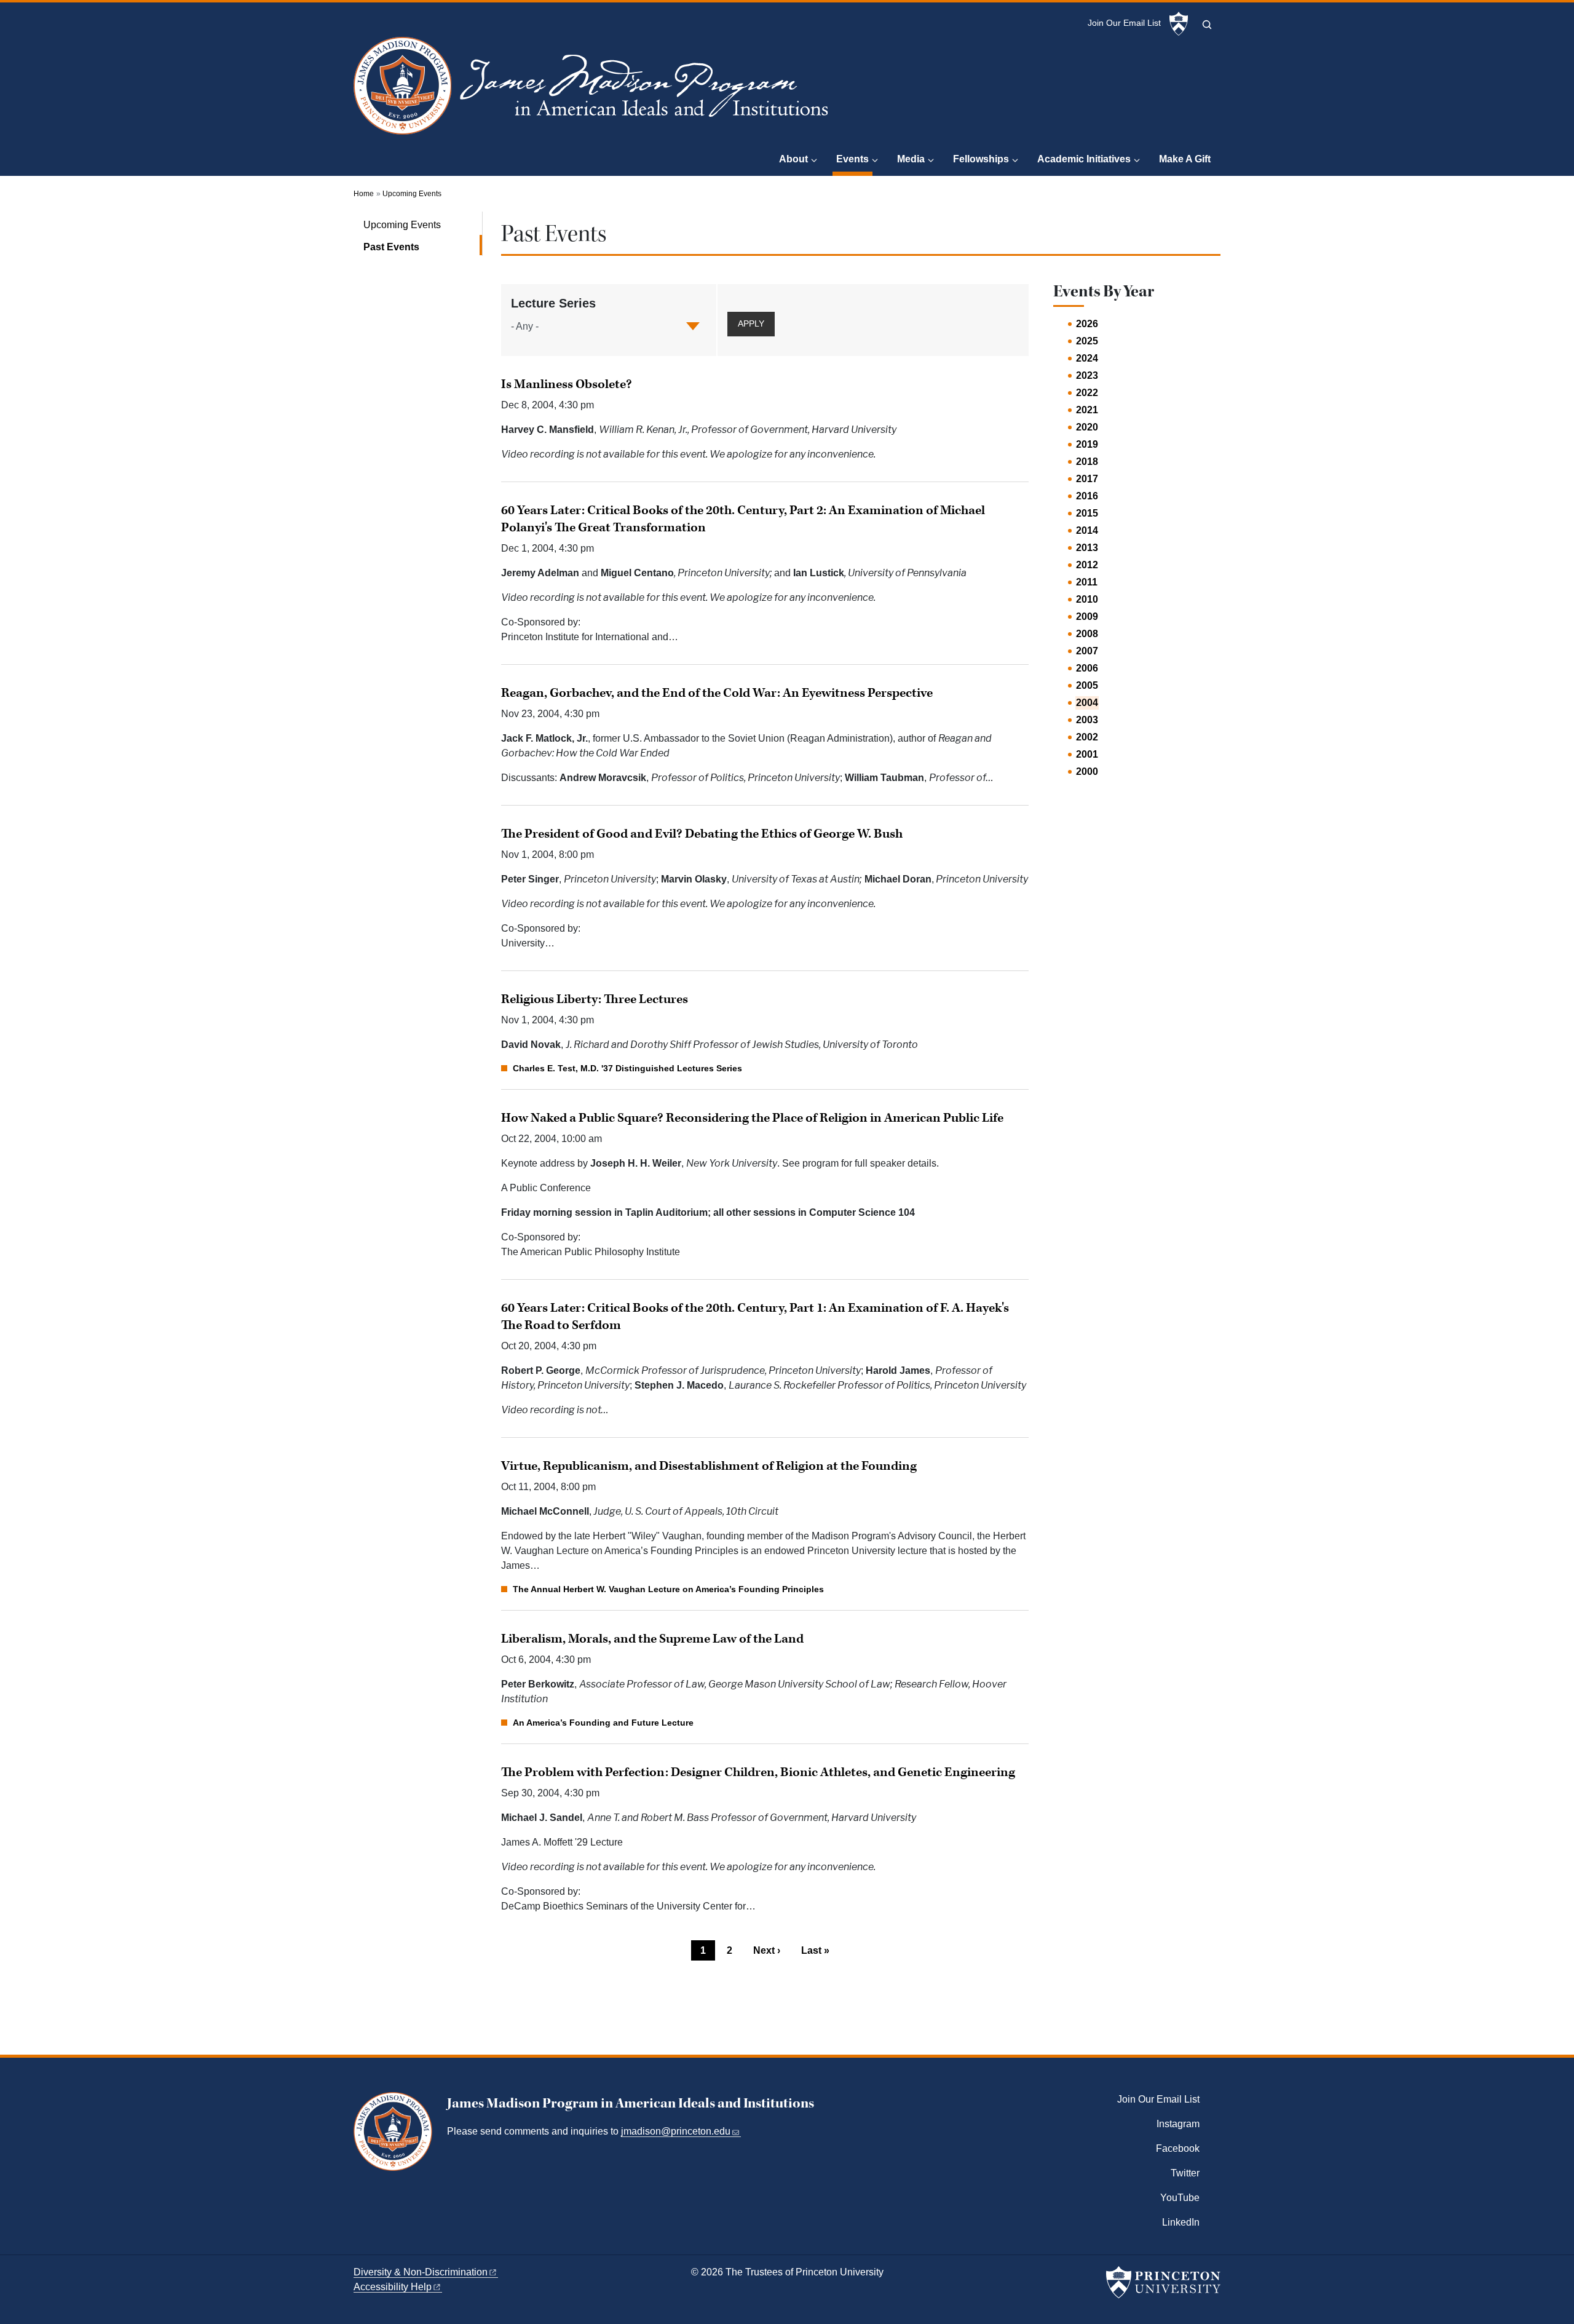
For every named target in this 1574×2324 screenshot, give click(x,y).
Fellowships (981, 159)
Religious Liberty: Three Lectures (595, 999)
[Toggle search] (1207, 25)
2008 (1087, 634)
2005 (1087, 685)
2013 (1087, 548)
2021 (1087, 410)
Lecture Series (553, 303)
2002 (1087, 737)
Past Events (423, 247)
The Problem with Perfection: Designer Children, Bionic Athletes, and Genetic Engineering (758, 1772)
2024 (1087, 358)
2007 (1087, 651)
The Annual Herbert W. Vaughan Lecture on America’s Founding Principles (668, 1589)
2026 (1087, 324)
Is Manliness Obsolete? (567, 384)
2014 (1087, 530)
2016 (1087, 496)
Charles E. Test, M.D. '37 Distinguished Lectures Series (627, 1068)
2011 (1087, 582)
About (793, 159)
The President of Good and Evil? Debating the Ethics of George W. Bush (702, 834)
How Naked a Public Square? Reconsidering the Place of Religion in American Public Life (752, 1118)
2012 (1087, 565)
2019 (1087, 444)
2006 (1087, 668)
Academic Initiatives (1084, 159)
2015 (1087, 513)
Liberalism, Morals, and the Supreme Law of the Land (652, 1639)
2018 (1087, 462)
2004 (1087, 703)
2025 (1087, 341)
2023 (1087, 375)
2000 (1087, 771)
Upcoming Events (412, 194)
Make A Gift (1185, 159)
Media (911, 159)
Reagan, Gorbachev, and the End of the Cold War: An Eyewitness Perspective (717, 693)
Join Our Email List (1124, 23)
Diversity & (421, 2272)
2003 (1087, 720)
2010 (1087, 599)
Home (364, 194)
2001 (1087, 754)
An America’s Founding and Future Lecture (603, 1723)
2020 (1087, 427)
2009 (1087, 617)
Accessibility (393, 2287)
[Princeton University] (1179, 24)
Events (854, 159)
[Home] (594, 91)
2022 (1087, 393)
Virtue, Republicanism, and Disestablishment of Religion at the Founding (709, 1466)
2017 (1087, 479)
